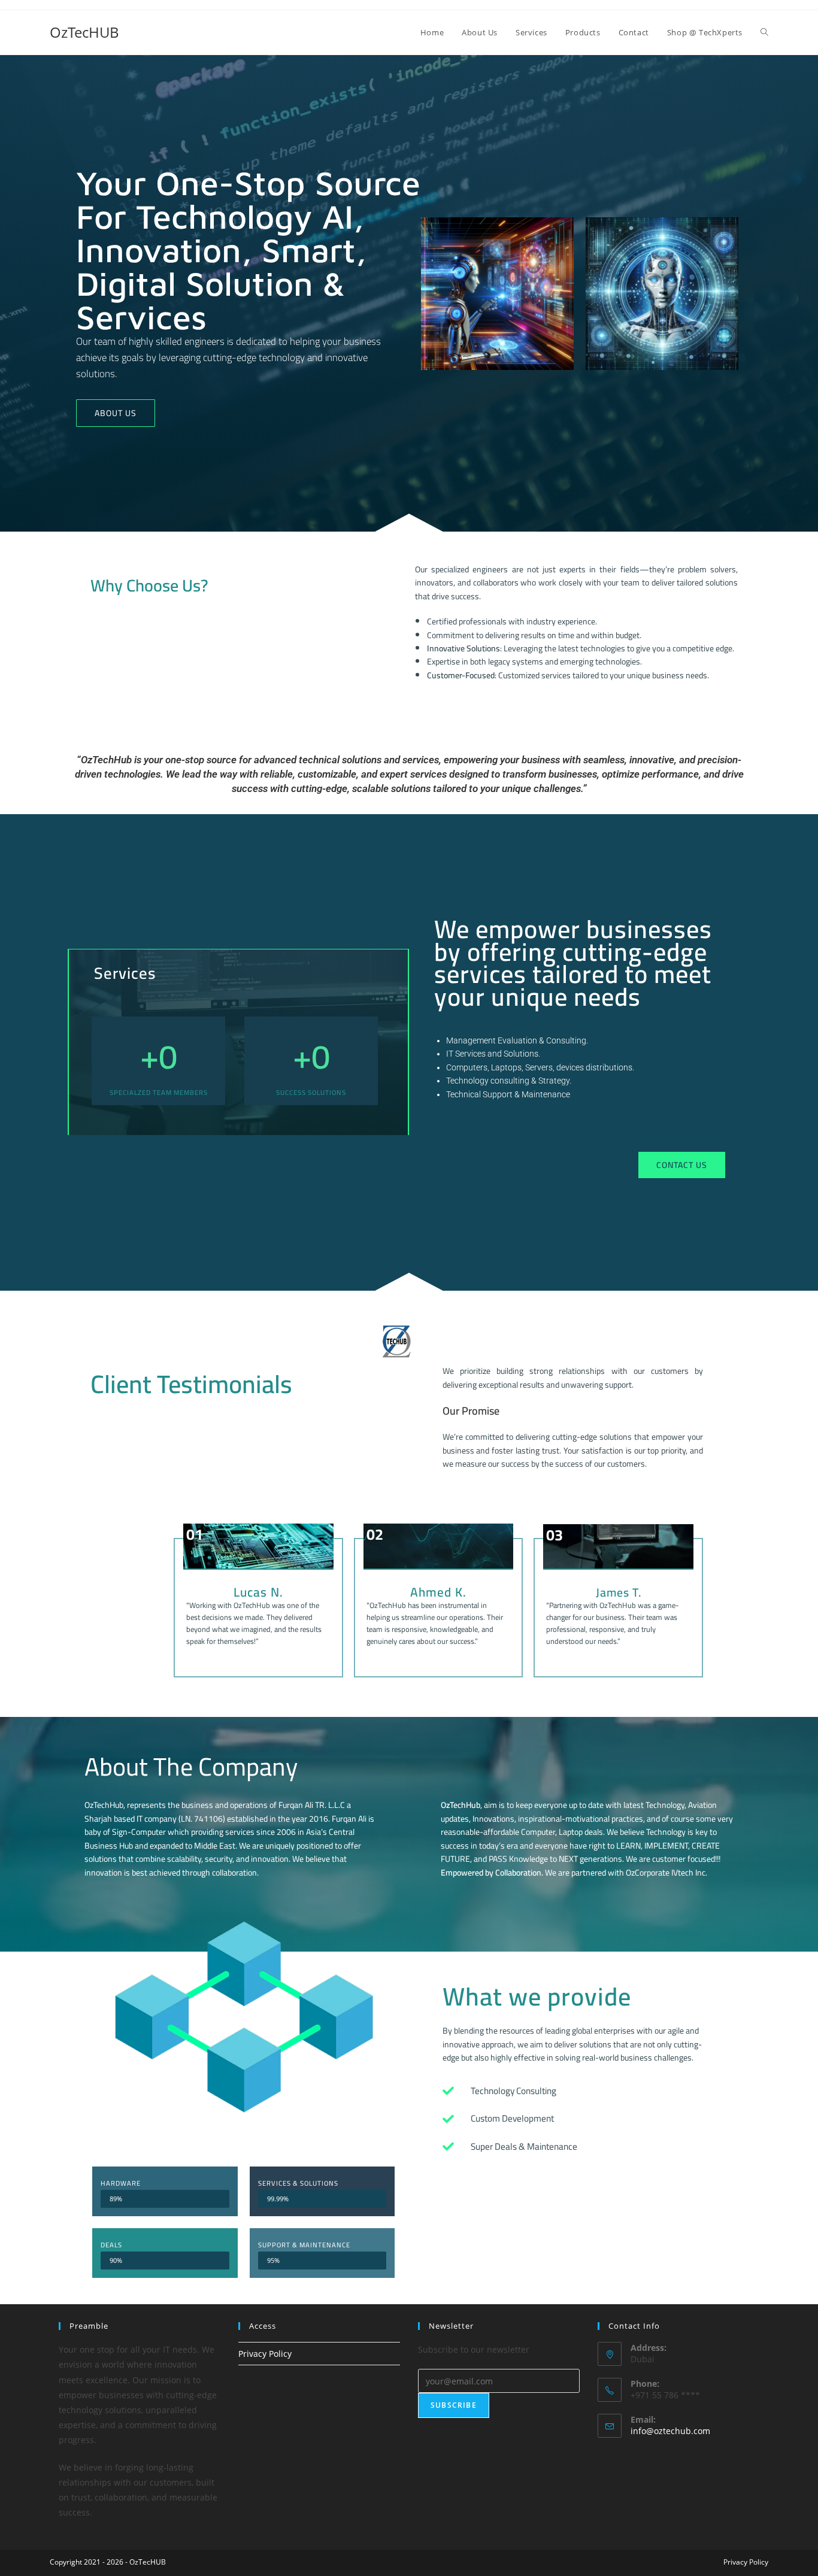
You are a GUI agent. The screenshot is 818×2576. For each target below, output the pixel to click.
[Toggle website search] (764, 32)
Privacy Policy (265, 2354)
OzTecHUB (84, 32)
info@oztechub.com (670, 2431)
